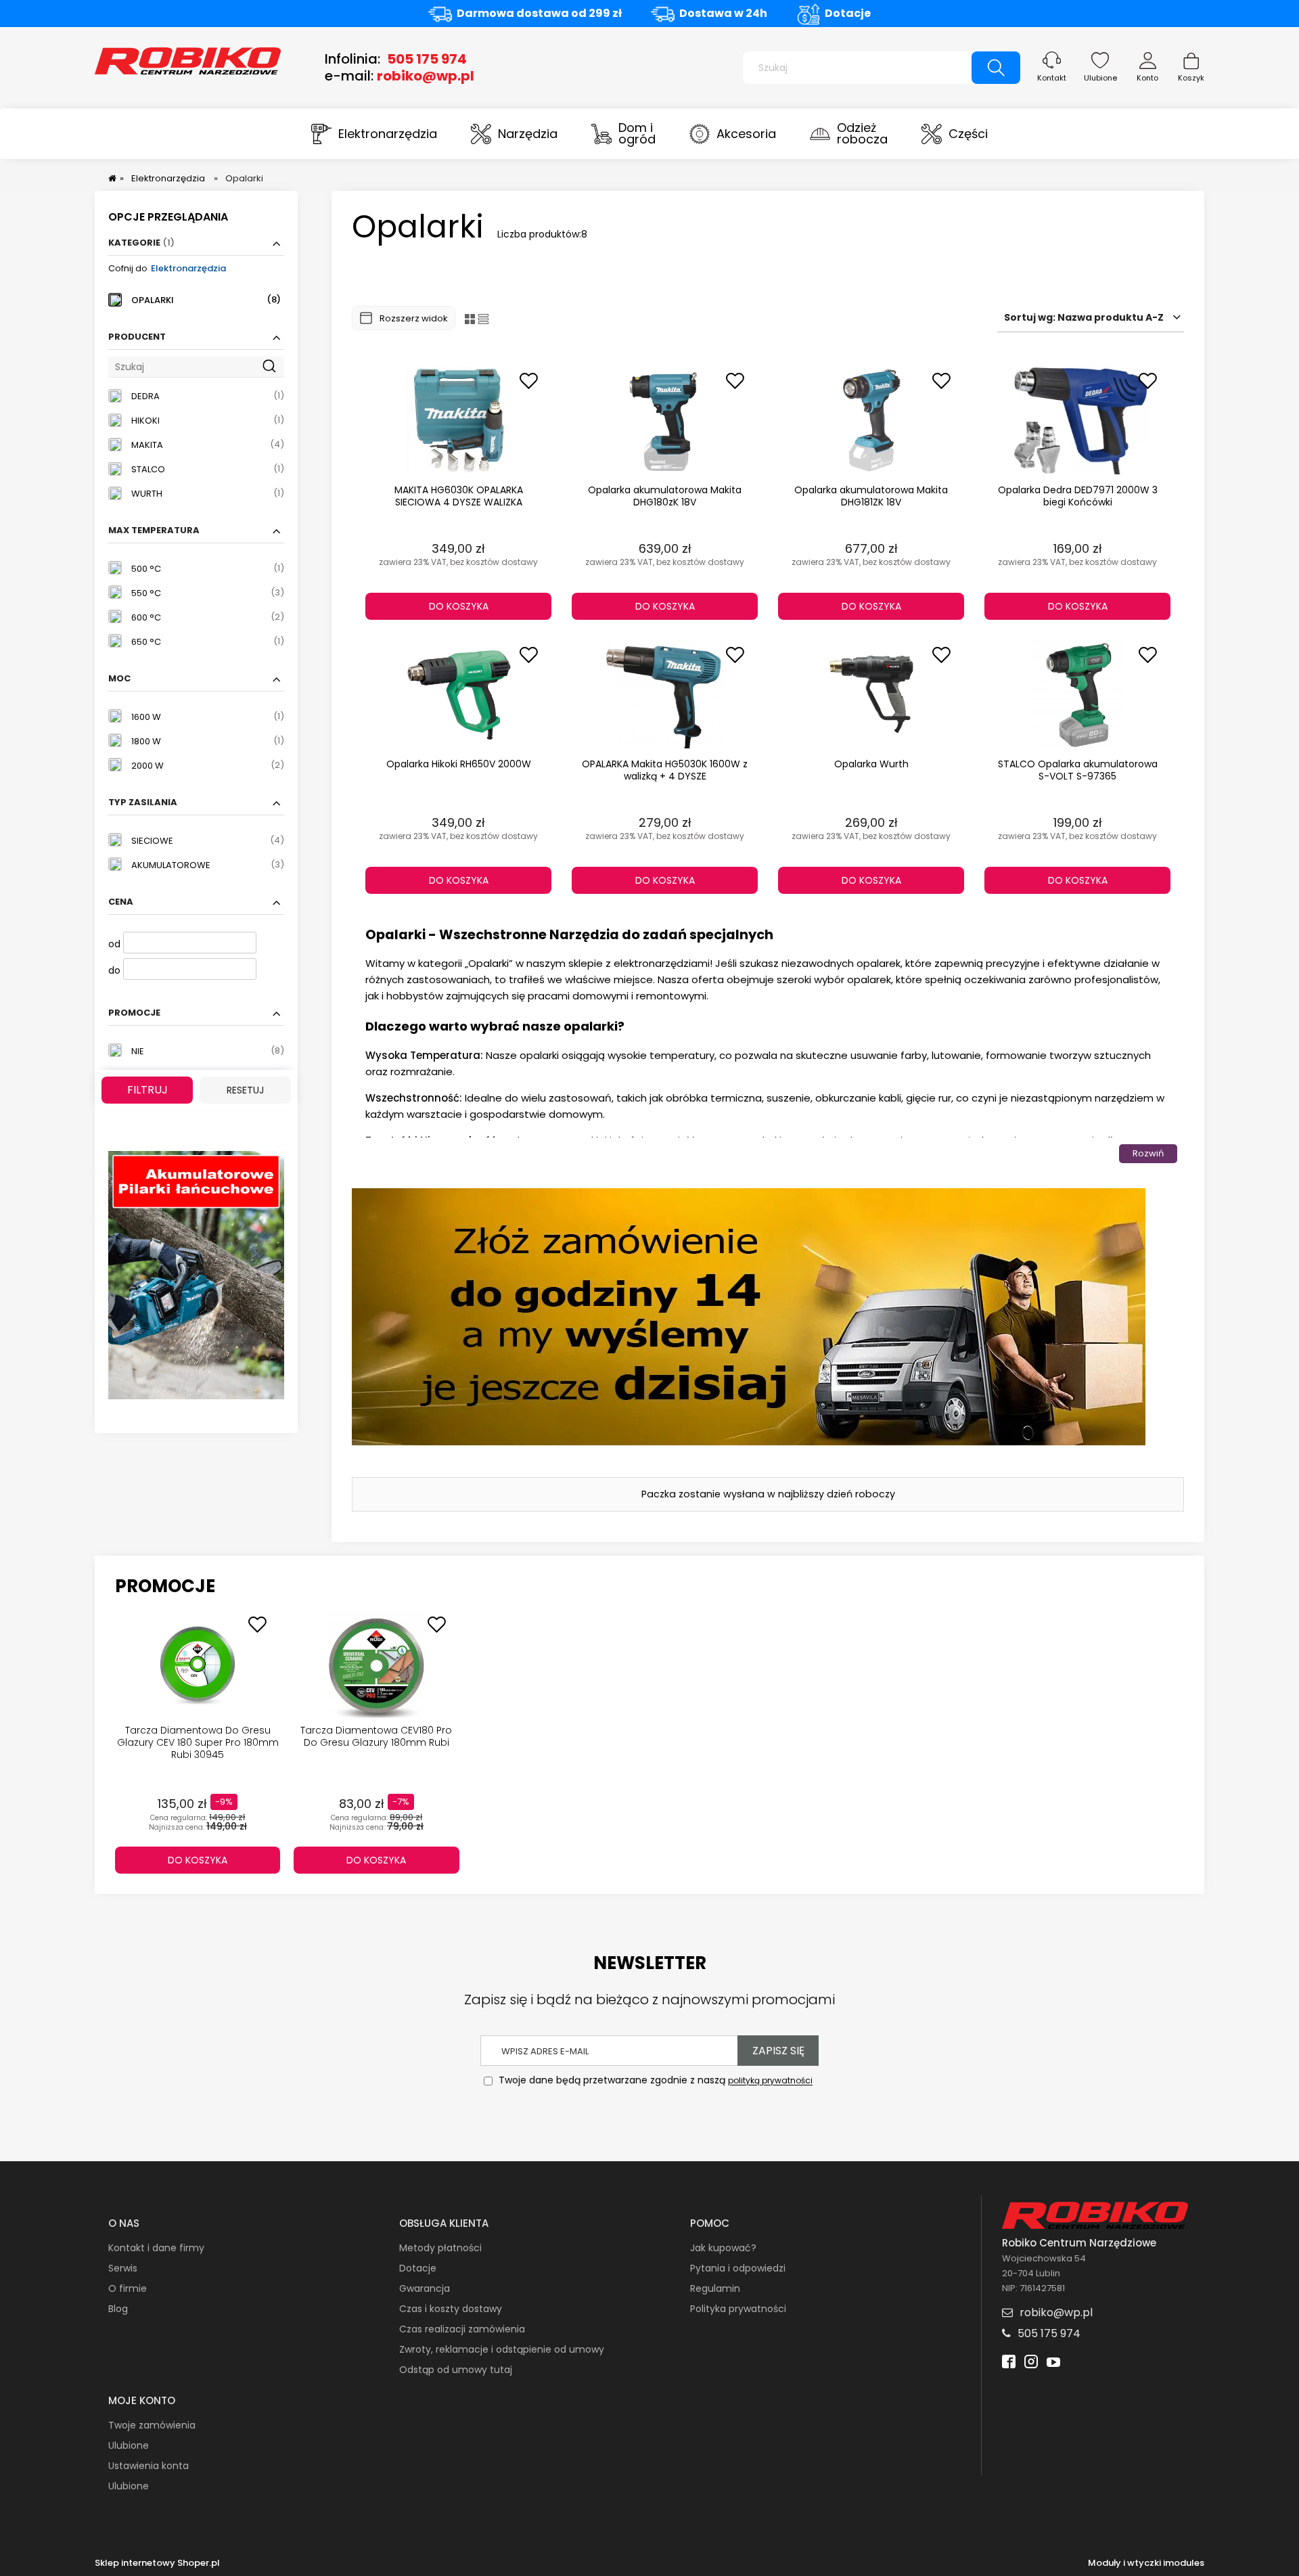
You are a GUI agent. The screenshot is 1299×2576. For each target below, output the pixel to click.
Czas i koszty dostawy (451, 2309)
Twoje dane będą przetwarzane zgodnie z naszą (654, 2081)
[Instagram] (1031, 2363)
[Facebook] (1009, 2363)
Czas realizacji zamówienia (462, 2329)
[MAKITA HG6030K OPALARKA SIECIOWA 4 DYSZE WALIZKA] (458, 420)
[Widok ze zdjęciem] (470, 318)
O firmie (128, 2288)
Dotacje (848, 13)
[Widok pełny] (483, 318)
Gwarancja (425, 2288)
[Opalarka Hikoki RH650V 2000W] (458, 694)
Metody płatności (440, 2248)
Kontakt (1052, 78)
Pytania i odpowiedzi (738, 2268)
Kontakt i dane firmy (156, 2248)
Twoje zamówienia (152, 2425)
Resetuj (245, 1090)
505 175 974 (427, 59)
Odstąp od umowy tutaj (456, 2370)
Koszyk (1191, 78)
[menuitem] (374, 134)
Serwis (123, 2268)
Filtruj (147, 1090)
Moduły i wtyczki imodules (1146, 2563)
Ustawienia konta (149, 2466)
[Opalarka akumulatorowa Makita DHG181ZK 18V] (871, 420)
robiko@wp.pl (426, 76)
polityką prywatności (770, 2081)
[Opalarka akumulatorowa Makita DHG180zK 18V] (665, 420)
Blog (118, 2309)
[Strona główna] (188, 60)
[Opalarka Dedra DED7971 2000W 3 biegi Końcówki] (1077, 420)
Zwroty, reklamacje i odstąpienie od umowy (502, 2349)
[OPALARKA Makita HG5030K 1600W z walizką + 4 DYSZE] (665, 694)
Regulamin (715, 2288)
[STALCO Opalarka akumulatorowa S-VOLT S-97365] (1077, 694)
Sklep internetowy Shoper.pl (157, 2563)
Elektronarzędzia (188, 268)
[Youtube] (1053, 2363)
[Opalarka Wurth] (871, 694)
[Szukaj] (996, 68)
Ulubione (1100, 78)
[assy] (196, 1274)
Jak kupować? (723, 2248)
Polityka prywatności (738, 2309)
